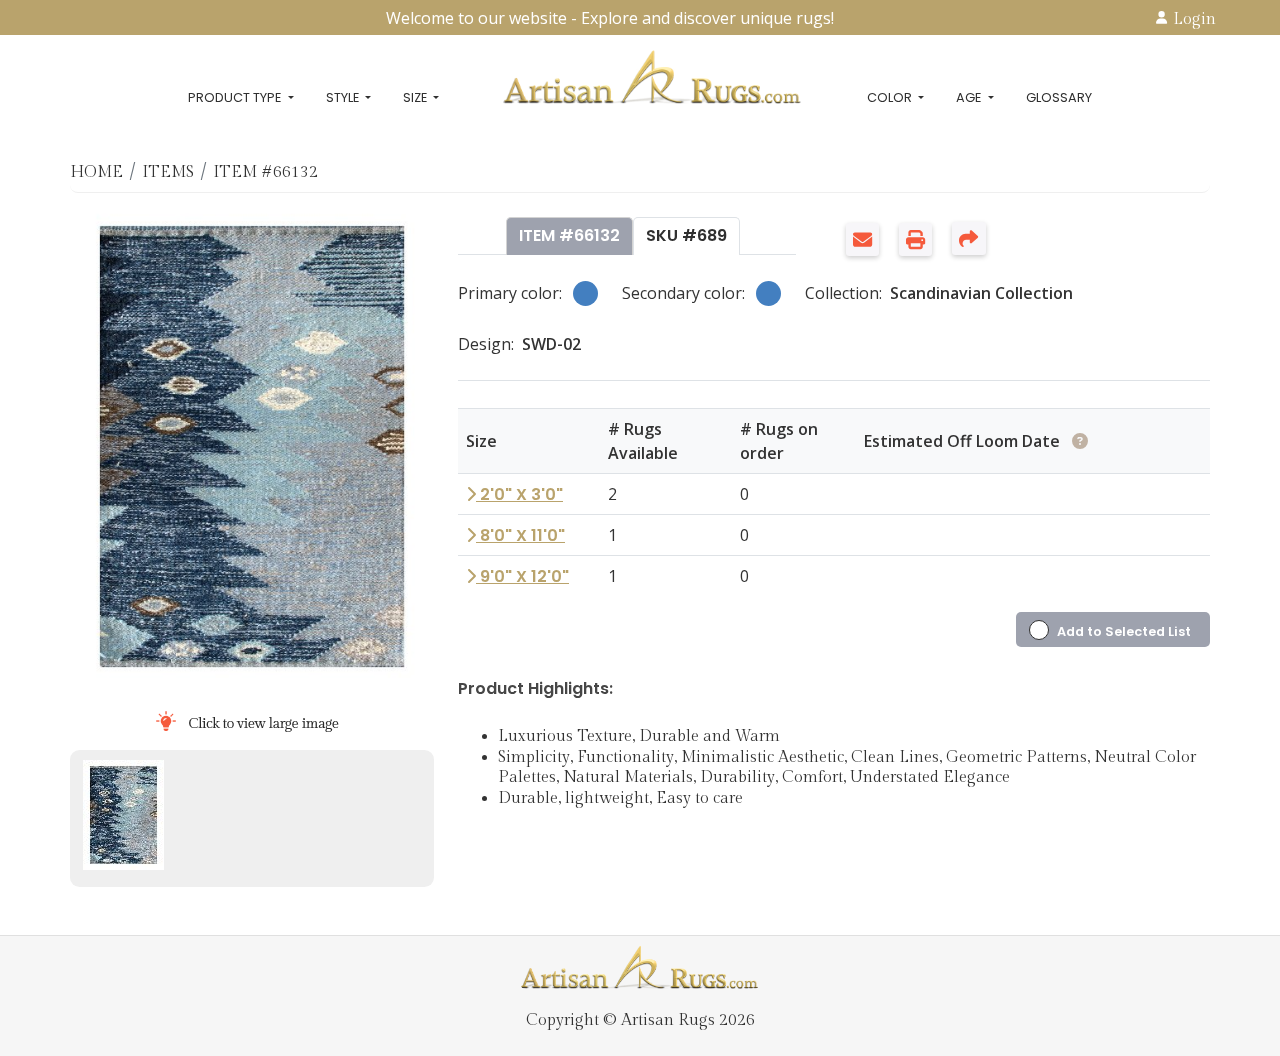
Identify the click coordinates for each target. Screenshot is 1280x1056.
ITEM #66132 (569, 235)
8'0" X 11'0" (520, 535)
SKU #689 (686, 235)
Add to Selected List (1124, 632)
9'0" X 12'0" (522, 576)
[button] (867, 249)
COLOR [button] (891, 98)
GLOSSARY (1059, 98)
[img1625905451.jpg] (123, 815)
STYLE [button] (344, 98)
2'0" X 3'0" (519, 494)
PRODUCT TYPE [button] (236, 98)
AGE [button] (970, 98)
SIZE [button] (416, 98)
